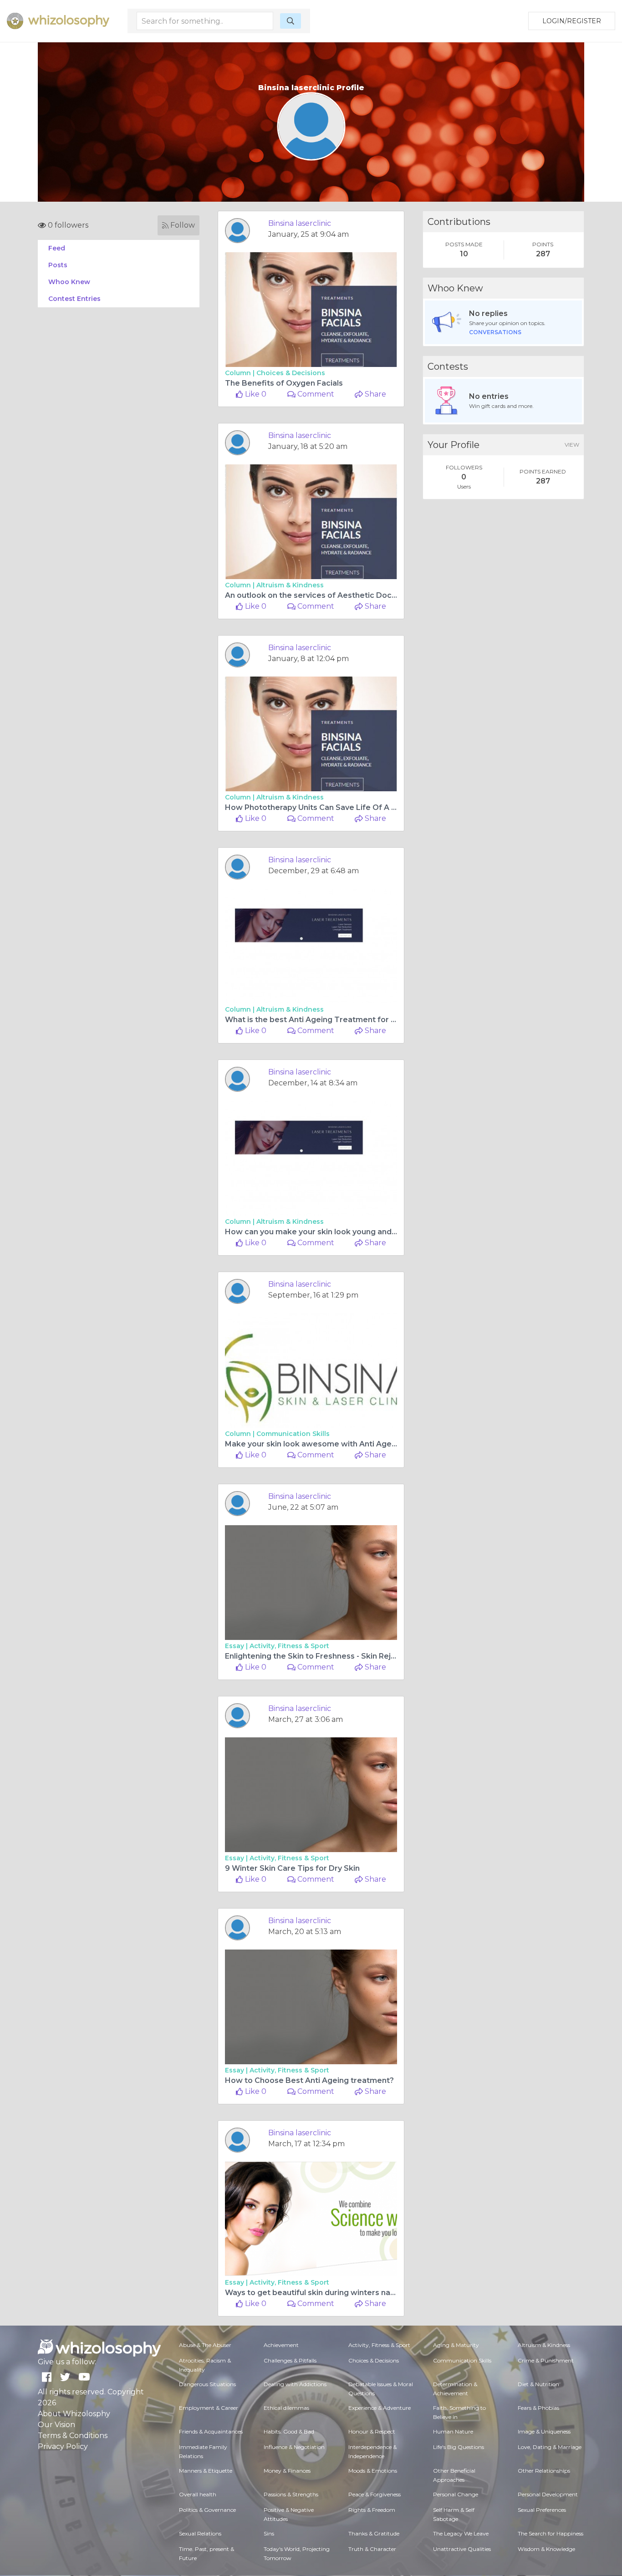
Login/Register (572, 21)
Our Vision (56, 2425)
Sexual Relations (200, 2533)
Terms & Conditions (73, 2436)
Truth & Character (372, 2549)
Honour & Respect (372, 2431)
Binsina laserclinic (300, 223)
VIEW (572, 445)
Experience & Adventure (380, 2408)
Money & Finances (287, 2471)
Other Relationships (544, 2471)
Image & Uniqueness (544, 2431)
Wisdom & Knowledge (546, 2549)
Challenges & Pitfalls (290, 2360)
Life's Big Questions (459, 2447)
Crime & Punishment (546, 2360)
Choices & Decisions (291, 373)
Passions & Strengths (291, 2494)
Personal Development (548, 2494)
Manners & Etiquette (206, 2471)
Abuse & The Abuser (205, 2345)
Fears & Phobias (538, 2408)
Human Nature (453, 2431)
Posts (58, 265)
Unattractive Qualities (462, 2549)
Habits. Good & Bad (289, 2431)
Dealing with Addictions (295, 2384)
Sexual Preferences (542, 2510)
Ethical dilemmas (286, 2408)
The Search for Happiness (551, 2533)
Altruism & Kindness (290, 585)
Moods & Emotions (373, 2471)
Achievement (281, 2345)
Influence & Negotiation (294, 2447)
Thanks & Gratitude (374, 2533)
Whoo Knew (69, 282)
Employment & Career (209, 2408)
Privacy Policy (63, 2446)
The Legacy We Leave (461, 2533)
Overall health (198, 2494)
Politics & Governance (207, 2510)
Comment (315, 394)
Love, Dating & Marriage (550, 2447)
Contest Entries (74, 299)
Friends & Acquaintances (211, 2431)
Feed (57, 248)
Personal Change (456, 2494)
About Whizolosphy (74, 2414)
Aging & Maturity (456, 2345)
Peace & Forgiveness (375, 2494)
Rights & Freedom (372, 2510)
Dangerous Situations (207, 2384)
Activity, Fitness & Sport (289, 1646)
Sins (269, 2533)
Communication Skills (293, 1434)
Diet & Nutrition (538, 2384)
